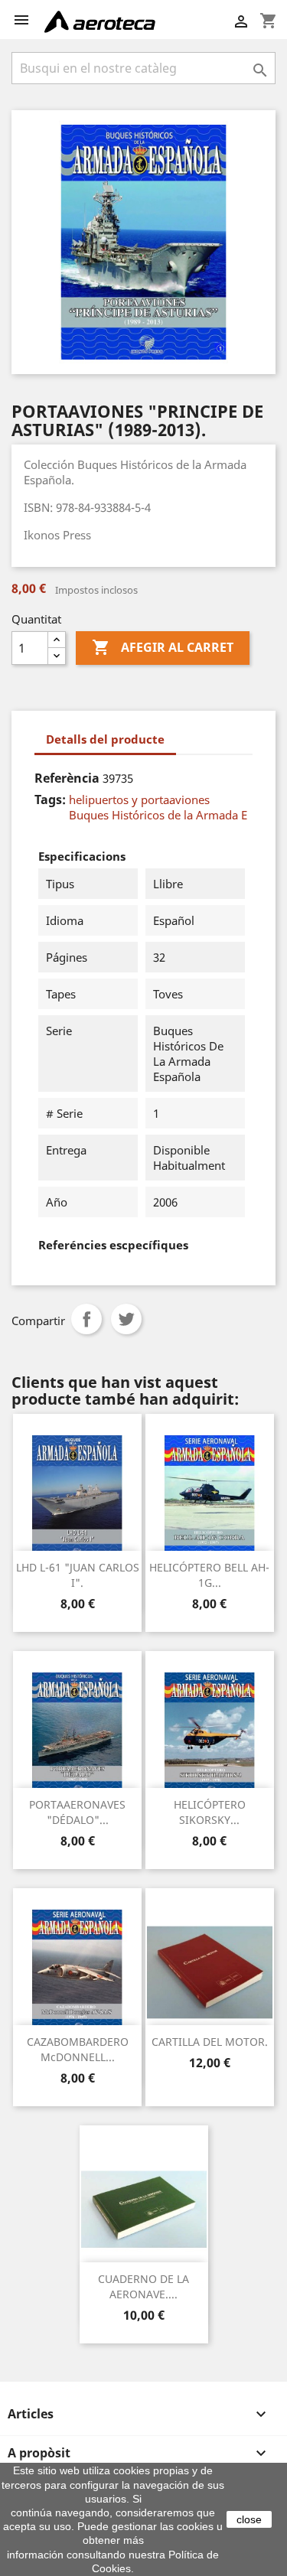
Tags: (50, 800)
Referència (67, 778)
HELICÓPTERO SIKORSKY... (210, 1812)
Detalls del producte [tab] (105, 739)
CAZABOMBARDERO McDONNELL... (78, 2049)
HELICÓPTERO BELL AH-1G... (209, 1575)
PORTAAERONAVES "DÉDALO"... (77, 1812)
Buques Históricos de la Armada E (158, 815)
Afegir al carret (163, 647)
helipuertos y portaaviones (139, 800)
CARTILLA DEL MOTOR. (210, 2042)
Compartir (86, 1319)
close (249, 2519)
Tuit (126, 1319)
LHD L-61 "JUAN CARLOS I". (78, 1575)
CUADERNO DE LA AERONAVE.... (143, 2286)
